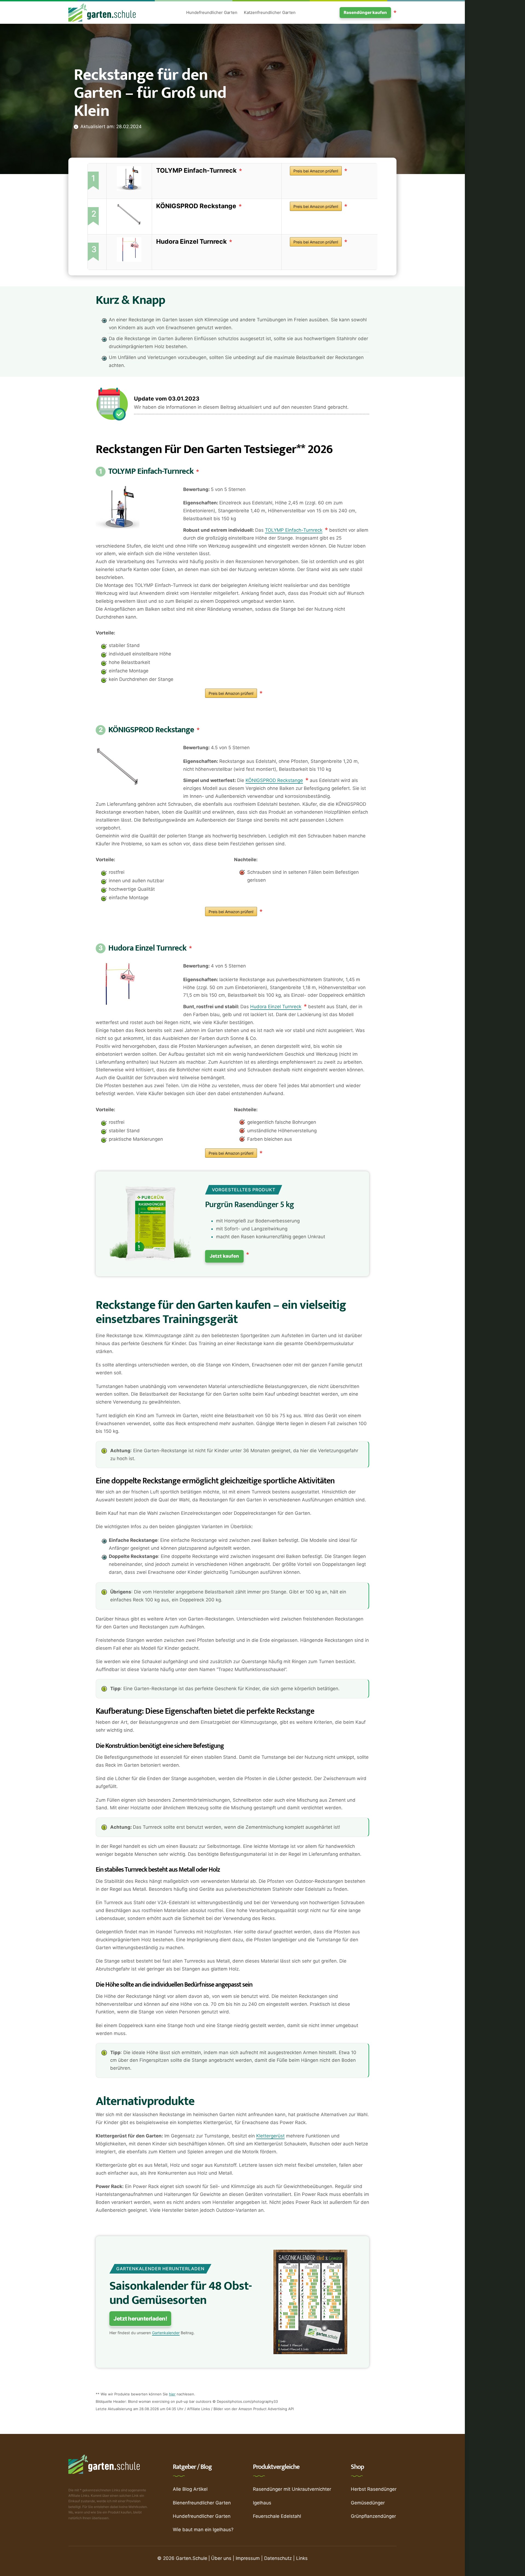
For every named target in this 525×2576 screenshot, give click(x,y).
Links (302, 2558)
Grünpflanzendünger (373, 2516)
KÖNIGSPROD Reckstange (196, 206)
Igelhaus (262, 2503)
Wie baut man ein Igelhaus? (203, 2530)
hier (172, 2394)
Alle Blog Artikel (190, 2489)
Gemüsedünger (368, 2503)
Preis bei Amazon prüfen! (316, 171)
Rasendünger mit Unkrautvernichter (292, 2489)
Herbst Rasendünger (374, 2489)
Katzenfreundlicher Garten (270, 12)
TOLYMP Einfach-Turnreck (196, 170)
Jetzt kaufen (224, 1256)
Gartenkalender (166, 2333)
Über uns (221, 2558)
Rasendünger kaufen (365, 12)
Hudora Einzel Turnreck (191, 242)
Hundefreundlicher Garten (212, 12)
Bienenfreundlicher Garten (202, 2503)
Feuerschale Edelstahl (277, 2516)
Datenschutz (278, 2558)
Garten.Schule (192, 2558)
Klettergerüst (270, 2136)
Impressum (248, 2558)
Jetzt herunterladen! (140, 2319)
